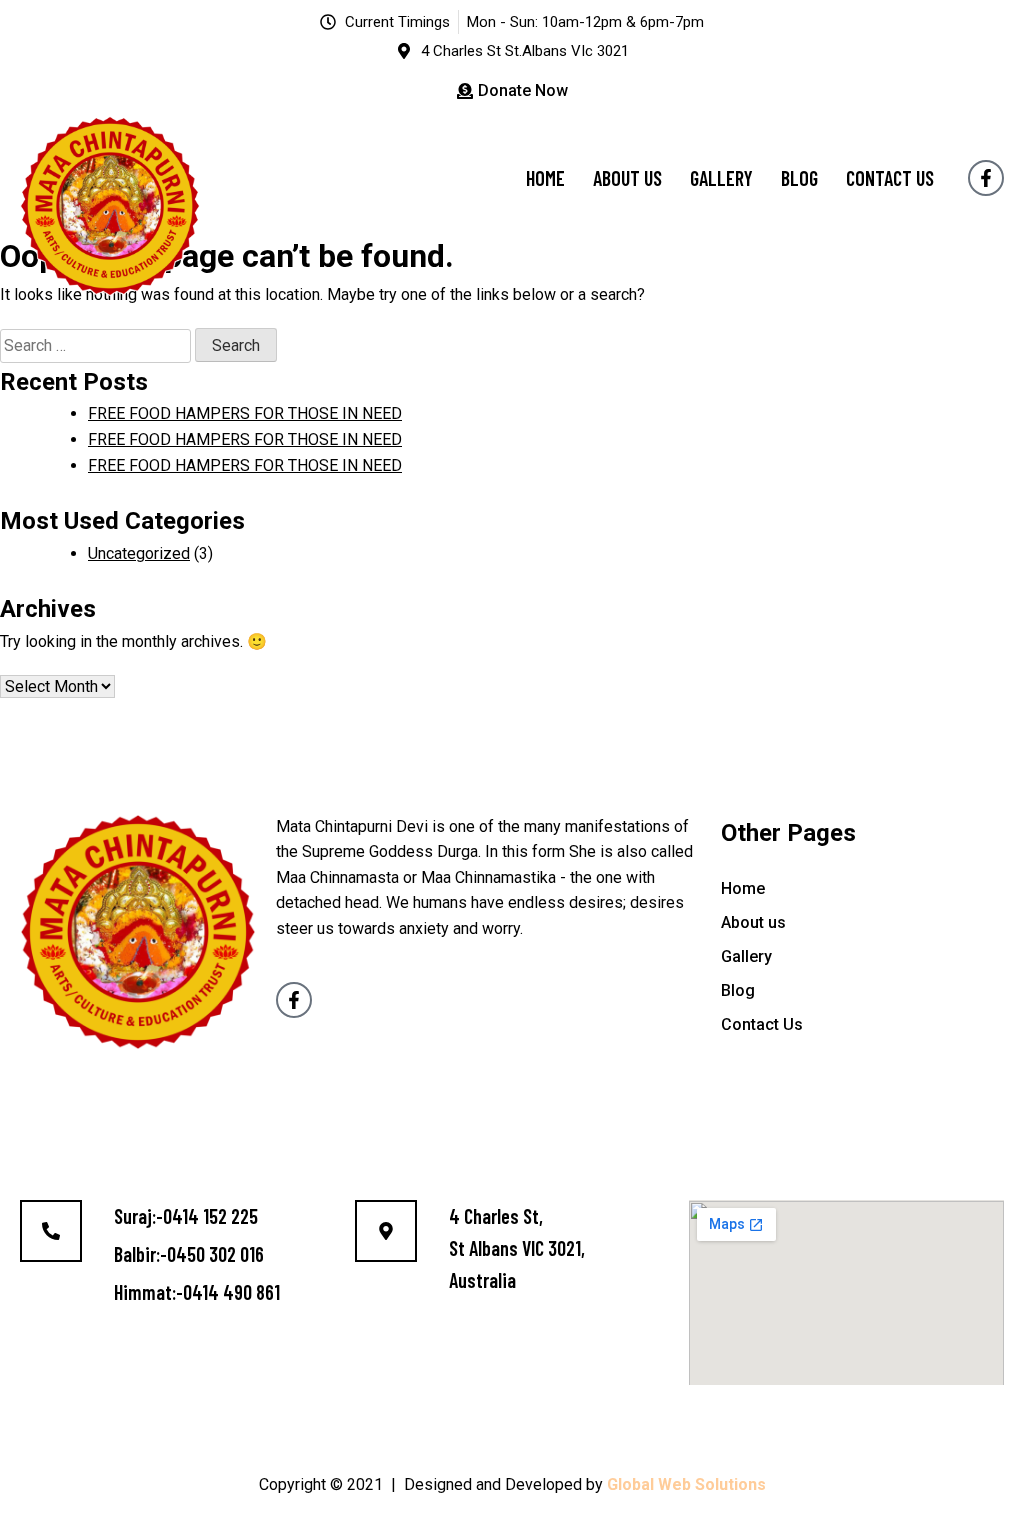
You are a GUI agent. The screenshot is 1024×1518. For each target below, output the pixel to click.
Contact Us (890, 178)
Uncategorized (139, 553)
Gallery (721, 178)
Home (545, 178)
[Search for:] (97, 345)
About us (627, 178)
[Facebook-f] (986, 178)
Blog (799, 178)
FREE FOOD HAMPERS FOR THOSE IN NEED (245, 413)
